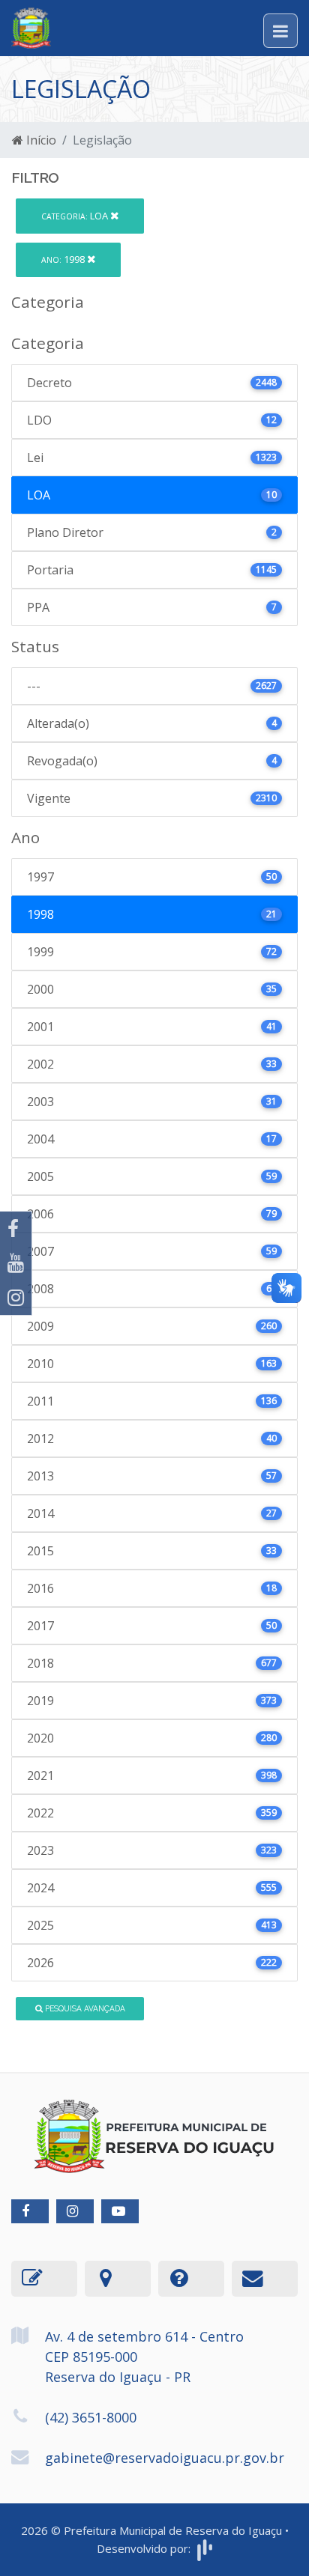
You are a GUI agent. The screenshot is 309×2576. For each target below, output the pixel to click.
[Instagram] (16, 1298)
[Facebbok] (30, 2211)
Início (40, 140)
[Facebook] (16, 1229)
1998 (64, 259)
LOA (76, 216)
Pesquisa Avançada (84, 2008)
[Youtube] (16, 1263)
